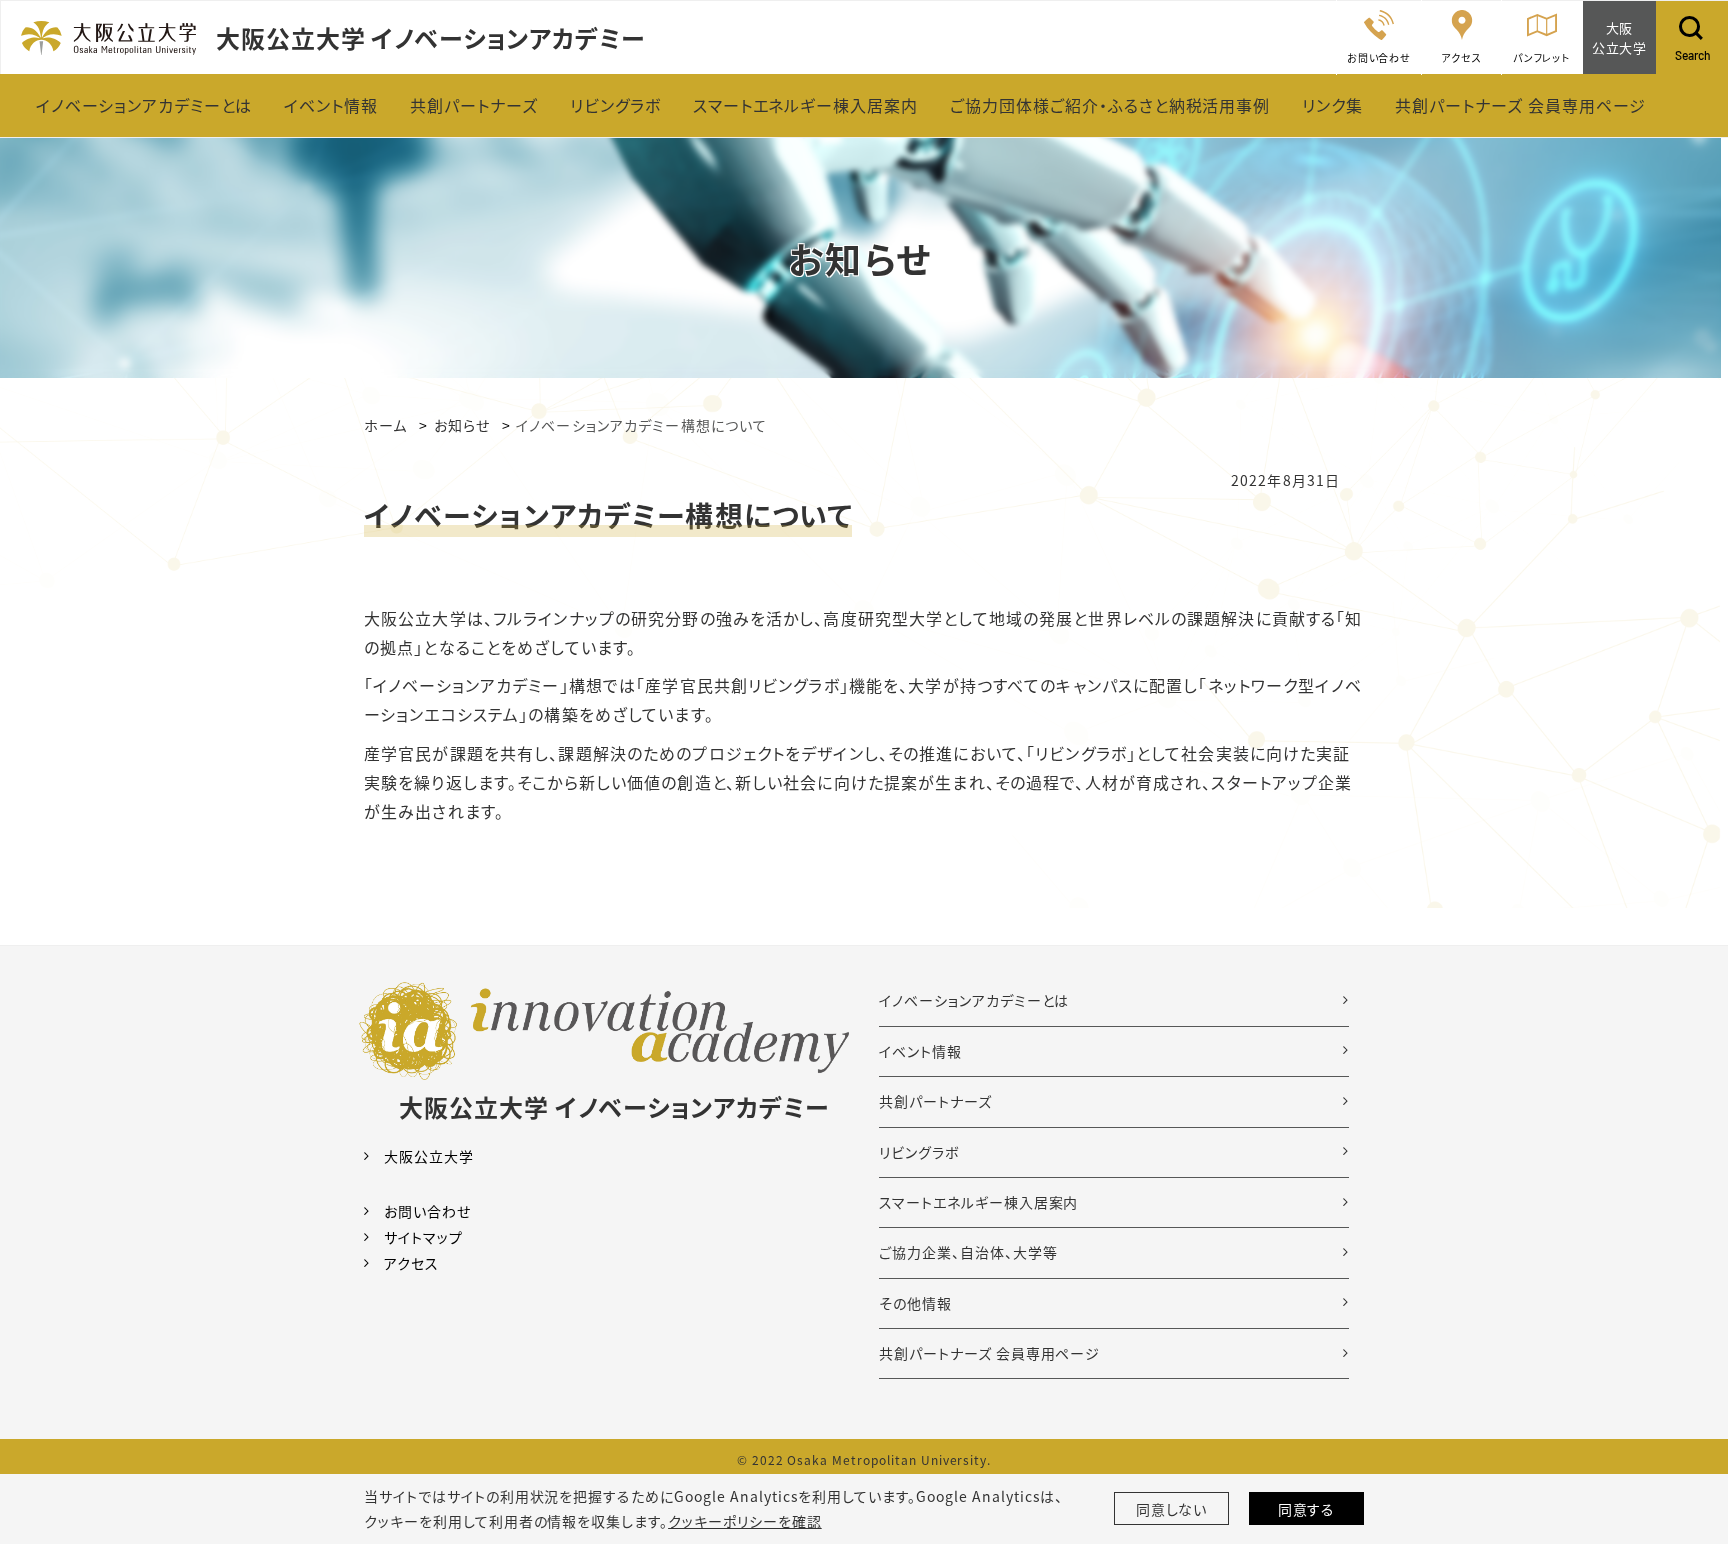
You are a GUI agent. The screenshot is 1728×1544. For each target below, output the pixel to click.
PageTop (1683, 1438)
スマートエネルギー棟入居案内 (978, 1202)
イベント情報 (920, 1051)
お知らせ (462, 425)
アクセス (411, 1263)
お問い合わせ (427, 1211)
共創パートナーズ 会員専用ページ (989, 1353)
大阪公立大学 (429, 1156)
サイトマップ (423, 1237)
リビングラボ (919, 1152)
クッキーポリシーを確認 (745, 1521)
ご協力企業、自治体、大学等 (968, 1252)
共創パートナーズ (935, 1101)
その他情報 (915, 1303)
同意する (1307, 1509)
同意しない (1172, 1509)
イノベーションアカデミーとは (974, 1000)
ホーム (385, 425)
